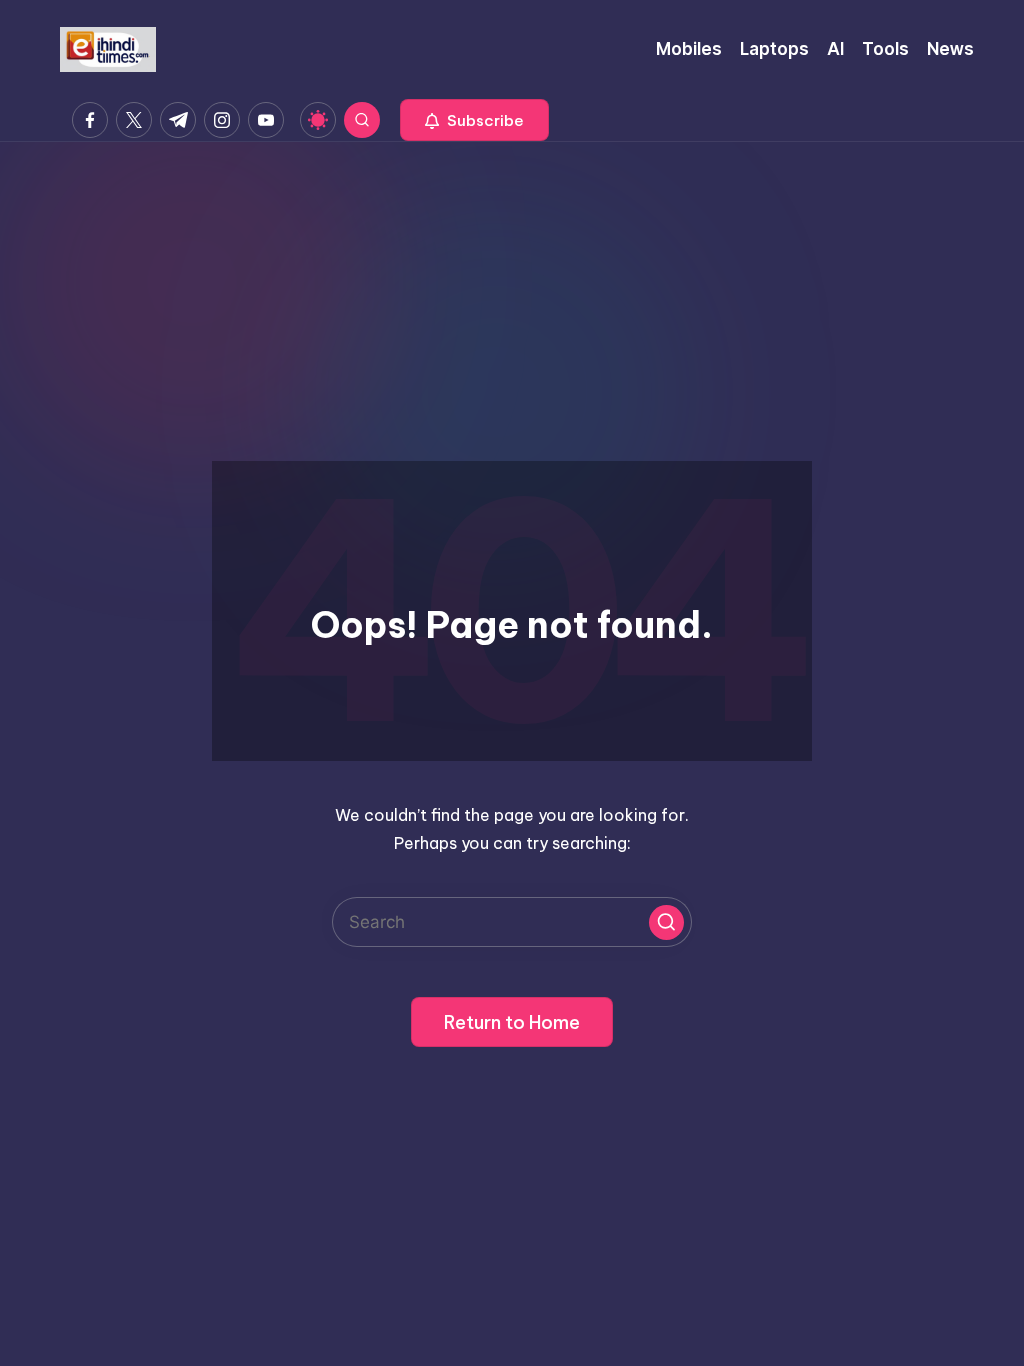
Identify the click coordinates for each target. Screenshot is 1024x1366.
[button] (474, 120)
